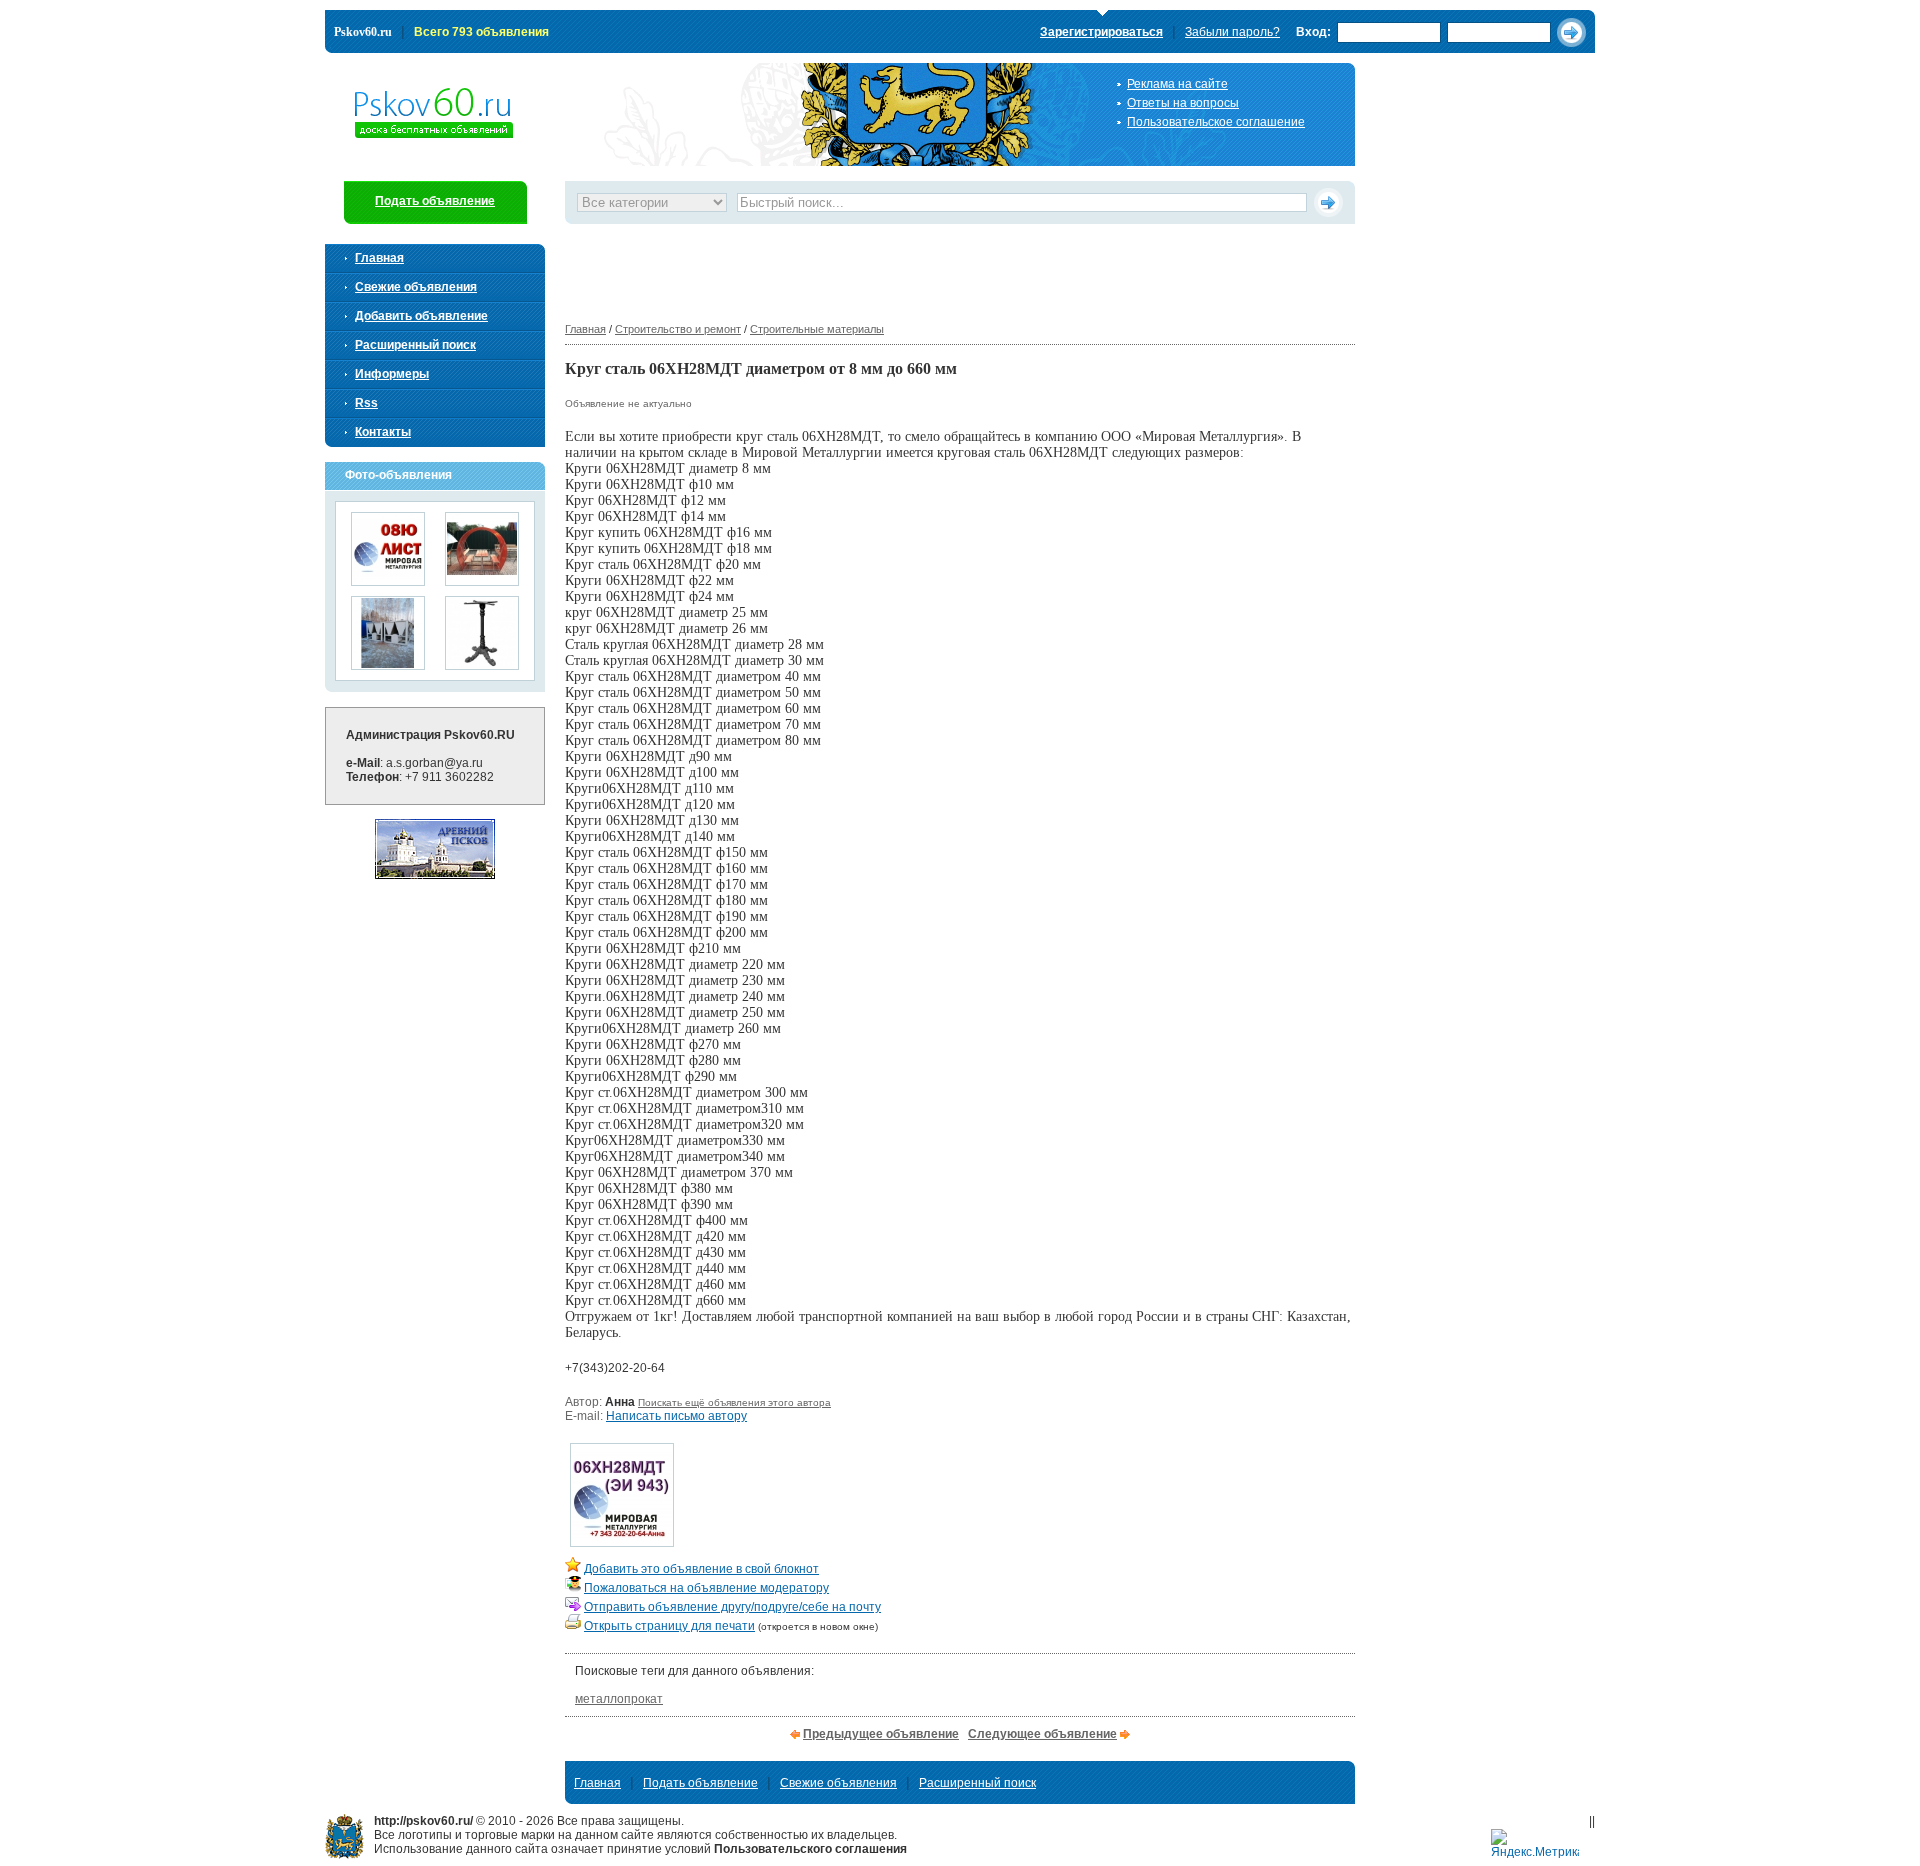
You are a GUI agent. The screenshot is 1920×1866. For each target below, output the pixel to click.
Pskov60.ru (363, 32)
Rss (366, 403)
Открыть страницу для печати (669, 1626)
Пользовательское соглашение (1216, 122)
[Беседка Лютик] (482, 579)
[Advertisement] (929, 269)
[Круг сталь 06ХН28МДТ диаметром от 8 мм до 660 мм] (622, 1541)
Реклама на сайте (1177, 84)
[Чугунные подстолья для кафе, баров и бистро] (482, 663)
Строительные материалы (817, 329)
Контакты (383, 432)
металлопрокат (619, 1699)
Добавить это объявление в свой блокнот (701, 1569)
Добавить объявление (421, 316)
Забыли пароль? (1232, 32)
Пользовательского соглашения (810, 1849)
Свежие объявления (416, 287)
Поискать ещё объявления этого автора (734, 1402)
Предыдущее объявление (881, 1734)
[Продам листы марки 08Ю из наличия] (388, 579)
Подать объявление (435, 201)
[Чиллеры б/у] (388, 663)
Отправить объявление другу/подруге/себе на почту (732, 1607)
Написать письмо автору (676, 1416)
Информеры (392, 374)
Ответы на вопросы (1183, 103)
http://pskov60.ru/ (344, 1836)
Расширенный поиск (415, 345)
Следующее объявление (1042, 1734)
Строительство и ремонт (678, 329)
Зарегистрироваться (1101, 32)
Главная (585, 329)
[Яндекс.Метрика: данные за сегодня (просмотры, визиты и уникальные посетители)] (1535, 1844)
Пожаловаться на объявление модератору (706, 1588)
